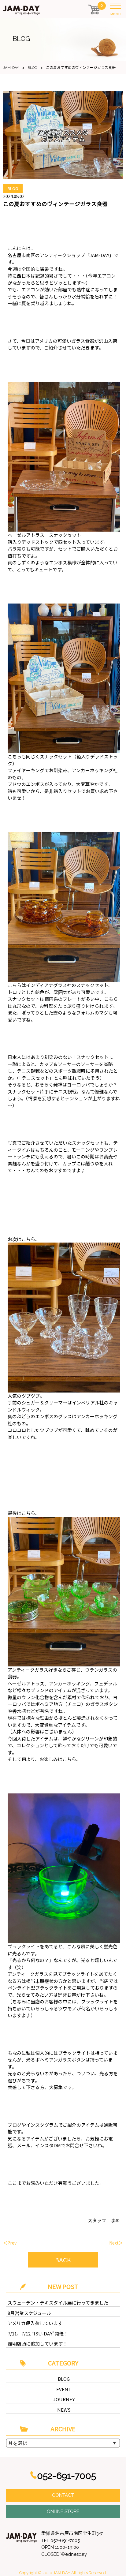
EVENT (64, 2389)
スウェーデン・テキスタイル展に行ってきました (58, 2303)
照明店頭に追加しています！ (37, 2344)
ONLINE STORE (63, 2511)
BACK (63, 2260)
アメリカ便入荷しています (35, 2323)
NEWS (64, 2410)
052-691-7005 (67, 2476)
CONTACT (63, 2495)
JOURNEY (64, 2399)
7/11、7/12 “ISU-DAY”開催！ (38, 2333)
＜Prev (10, 2243)
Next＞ (116, 2243)
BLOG (64, 2379)
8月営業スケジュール (29, 2313)
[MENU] (117, 7)
